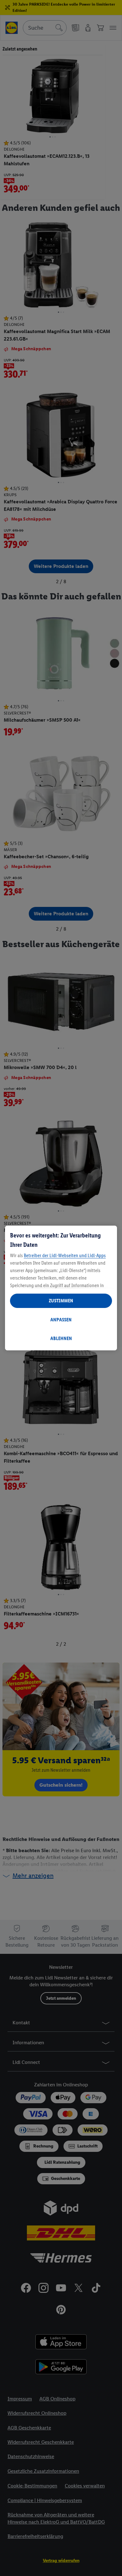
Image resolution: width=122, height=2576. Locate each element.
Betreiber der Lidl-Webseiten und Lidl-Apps (65, 1255)
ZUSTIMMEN (61, 1301)
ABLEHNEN (61, 1338)
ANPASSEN (61, 1320)
